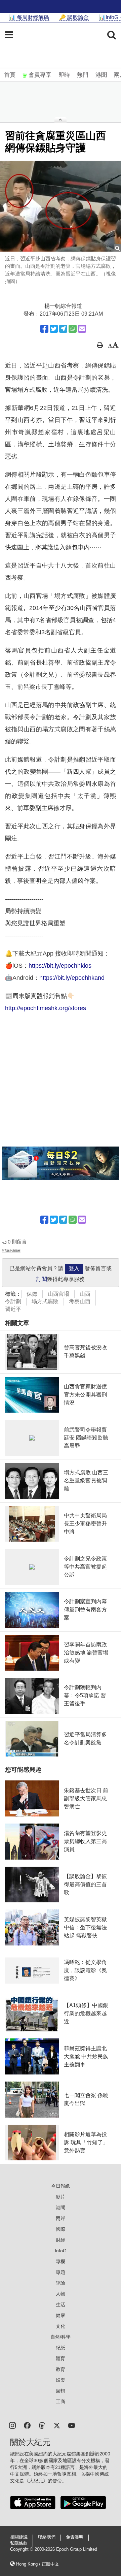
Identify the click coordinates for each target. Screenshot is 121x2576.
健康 (61, 2315)
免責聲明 (75, 2537)
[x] (57, 2425)
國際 (61, 2229)
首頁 (10, 75)
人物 (61, 2294)
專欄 (61, 2261)
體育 (61, 2358)
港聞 (101, 75)
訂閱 (42, 1279)
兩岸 (61, 2218)
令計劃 (13, 1301)
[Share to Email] (82, 329)
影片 (61, 2197)
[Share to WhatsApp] (73, 329)
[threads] (42, 2425)
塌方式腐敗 (45, 1301)
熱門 (83, 75)
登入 (74, 1268)
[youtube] (72, 2425)
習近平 (13, 1309)
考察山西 (80, 1301)
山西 (85, 1294)
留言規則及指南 (11, 1251)
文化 (61, 2326)
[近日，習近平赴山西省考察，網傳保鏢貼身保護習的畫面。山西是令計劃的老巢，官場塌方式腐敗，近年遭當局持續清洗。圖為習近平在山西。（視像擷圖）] (61, 206)
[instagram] (12, 2425)
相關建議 (19, 2537)
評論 (61, 2283)
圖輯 (61, 2391)
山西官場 (58, 1294)
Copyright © (22, 2549)
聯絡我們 (47, 2537)
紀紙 (61, 2348)
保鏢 (32, 1294)
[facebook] (27, 2425)
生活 (61, 2305)
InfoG (61, 2251)
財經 (61, 2240)
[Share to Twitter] (54, 329)
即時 (64, 75)
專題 (61, 2272)
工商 (61, 2402)
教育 (61, 2369)
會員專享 (40, 75)
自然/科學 (61, 2337)
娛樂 (61, 2380)
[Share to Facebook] (44, 329)
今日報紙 (61, 2186)
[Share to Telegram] (63, 329)
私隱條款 (19, 2543)
